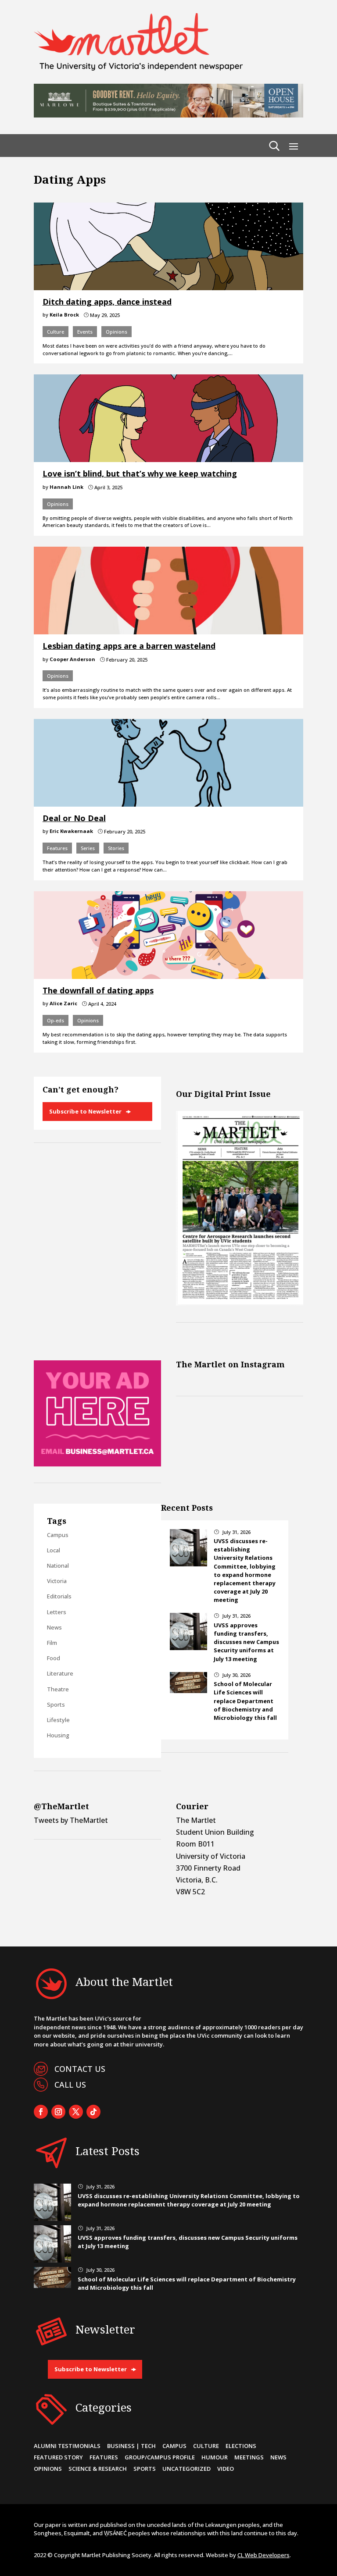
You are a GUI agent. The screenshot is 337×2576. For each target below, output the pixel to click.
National (58, 1566)
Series (88, 848)
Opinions (117, 332)
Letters (57, 1612)
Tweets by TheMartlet (71, 1820)
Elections (241, 2446)
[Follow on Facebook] (41, 2112)
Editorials (59, 1596)
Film (52, 1643)
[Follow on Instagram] (58, 2112)
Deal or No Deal (74, 818)
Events (85, 332)
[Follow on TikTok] (93, 2112)
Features (57, 848)
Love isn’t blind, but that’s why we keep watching (140, 473)
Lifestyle (58, 1720)
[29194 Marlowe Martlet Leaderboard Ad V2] (168, 115)
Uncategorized (186, 2469)
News (54, 1627)
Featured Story (58, 2457)
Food (54, 1658)
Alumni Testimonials (67, 2446)
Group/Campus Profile (160, 2457)
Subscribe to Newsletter (85, 1111)
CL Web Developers (264, 2555)
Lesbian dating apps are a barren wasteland (129, 646)
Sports (56, 1704)
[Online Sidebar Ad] (97, 1464)
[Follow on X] (76, 2112)
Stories (116, 848)
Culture (56, 332)
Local (54, 1550)
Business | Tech (131, 2446)
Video (226, 2469)
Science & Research (98, 2469)
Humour (215, 2457)
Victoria (57, 1581)
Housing (58, 1735)
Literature (60, 1673)
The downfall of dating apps (98, 990)
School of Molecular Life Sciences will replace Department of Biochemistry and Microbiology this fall (245, 1701)
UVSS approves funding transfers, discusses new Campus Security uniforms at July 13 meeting (246, 1642)
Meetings (249, 2457)
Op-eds (56, 1020)
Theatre (58, 1689)
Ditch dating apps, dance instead (107, 302)
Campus (58, 1535)
